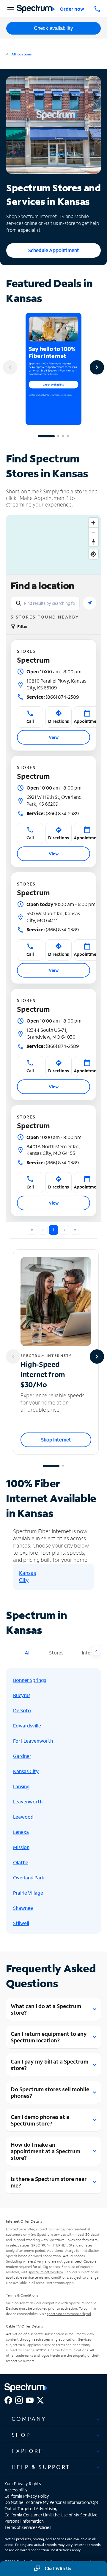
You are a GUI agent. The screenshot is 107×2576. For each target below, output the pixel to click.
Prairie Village (28, 1893)
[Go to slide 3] (63, 436)
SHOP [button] (21, 2435)
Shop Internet (56, 1440)
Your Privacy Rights (23, 2483)
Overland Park (29, 1877)
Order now (72, 9)
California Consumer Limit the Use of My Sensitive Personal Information (51, 2518)
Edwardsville (27, 1726)
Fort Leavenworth (33, 1741)
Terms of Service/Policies (28, 2527)
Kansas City (27, 1576)
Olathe (21, 1862)
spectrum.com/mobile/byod (69, 2314)
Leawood (23, 1817)
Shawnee (23, 1908)
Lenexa (21, 1832)
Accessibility (16, 2490)
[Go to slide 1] (46, 436)
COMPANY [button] (29, 2419)
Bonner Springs (30, 1680)
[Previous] (10, 367)
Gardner (22, 1756)
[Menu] (10, 9)
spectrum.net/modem (46, 2272)
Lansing (21, 1786)
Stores (56, 1653)
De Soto (22, 1710)
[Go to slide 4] (68, 436)
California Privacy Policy (27, 2496)
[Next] (97, 367)
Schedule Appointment (54, 250)
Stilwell (21, 1923)
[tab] (53, 2419)
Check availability (53, 28)
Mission (21, 1847)
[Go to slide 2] (58, 436)
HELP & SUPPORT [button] (41, 2467)
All (28, 1653)
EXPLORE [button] (27, 2451)
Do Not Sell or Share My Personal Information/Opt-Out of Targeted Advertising (52, 2505)
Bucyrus (22, 1695)
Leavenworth (28, 1802)
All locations (21, 54)
